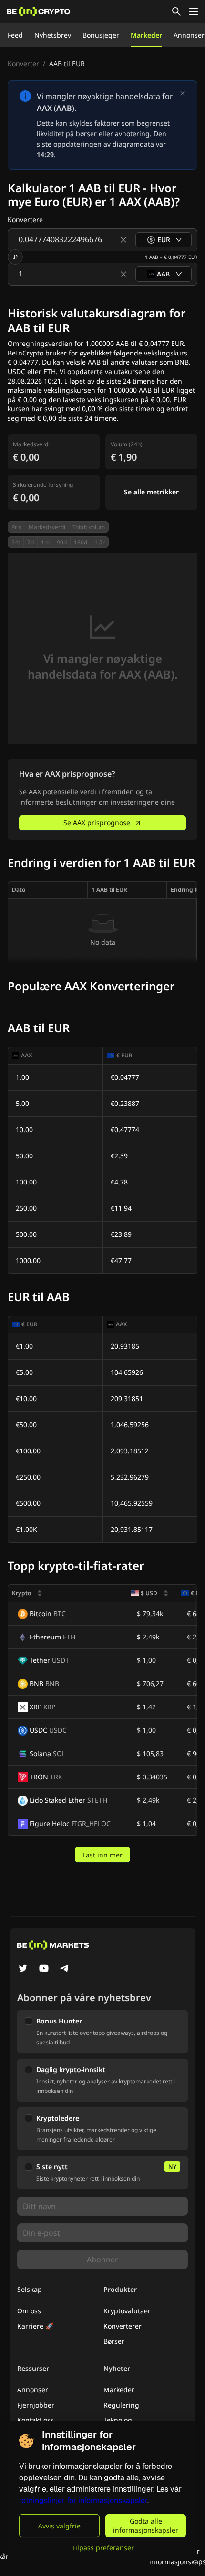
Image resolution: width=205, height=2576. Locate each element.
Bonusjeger (101, 35)
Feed (15, 35)
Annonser (189, 35)
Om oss (29, 2311)
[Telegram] (65, 1969)
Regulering (121, 2405)
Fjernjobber (36, 2405)
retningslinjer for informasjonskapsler (83, 2501)
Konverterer (123, 2326)
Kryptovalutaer (127, 2311)
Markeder (146, 35)
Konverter (23, 64)
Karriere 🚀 (35, 2326)
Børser (114, 2341)
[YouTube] (44, 1969)
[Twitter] (23, 1969)
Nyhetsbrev (53, 35)
